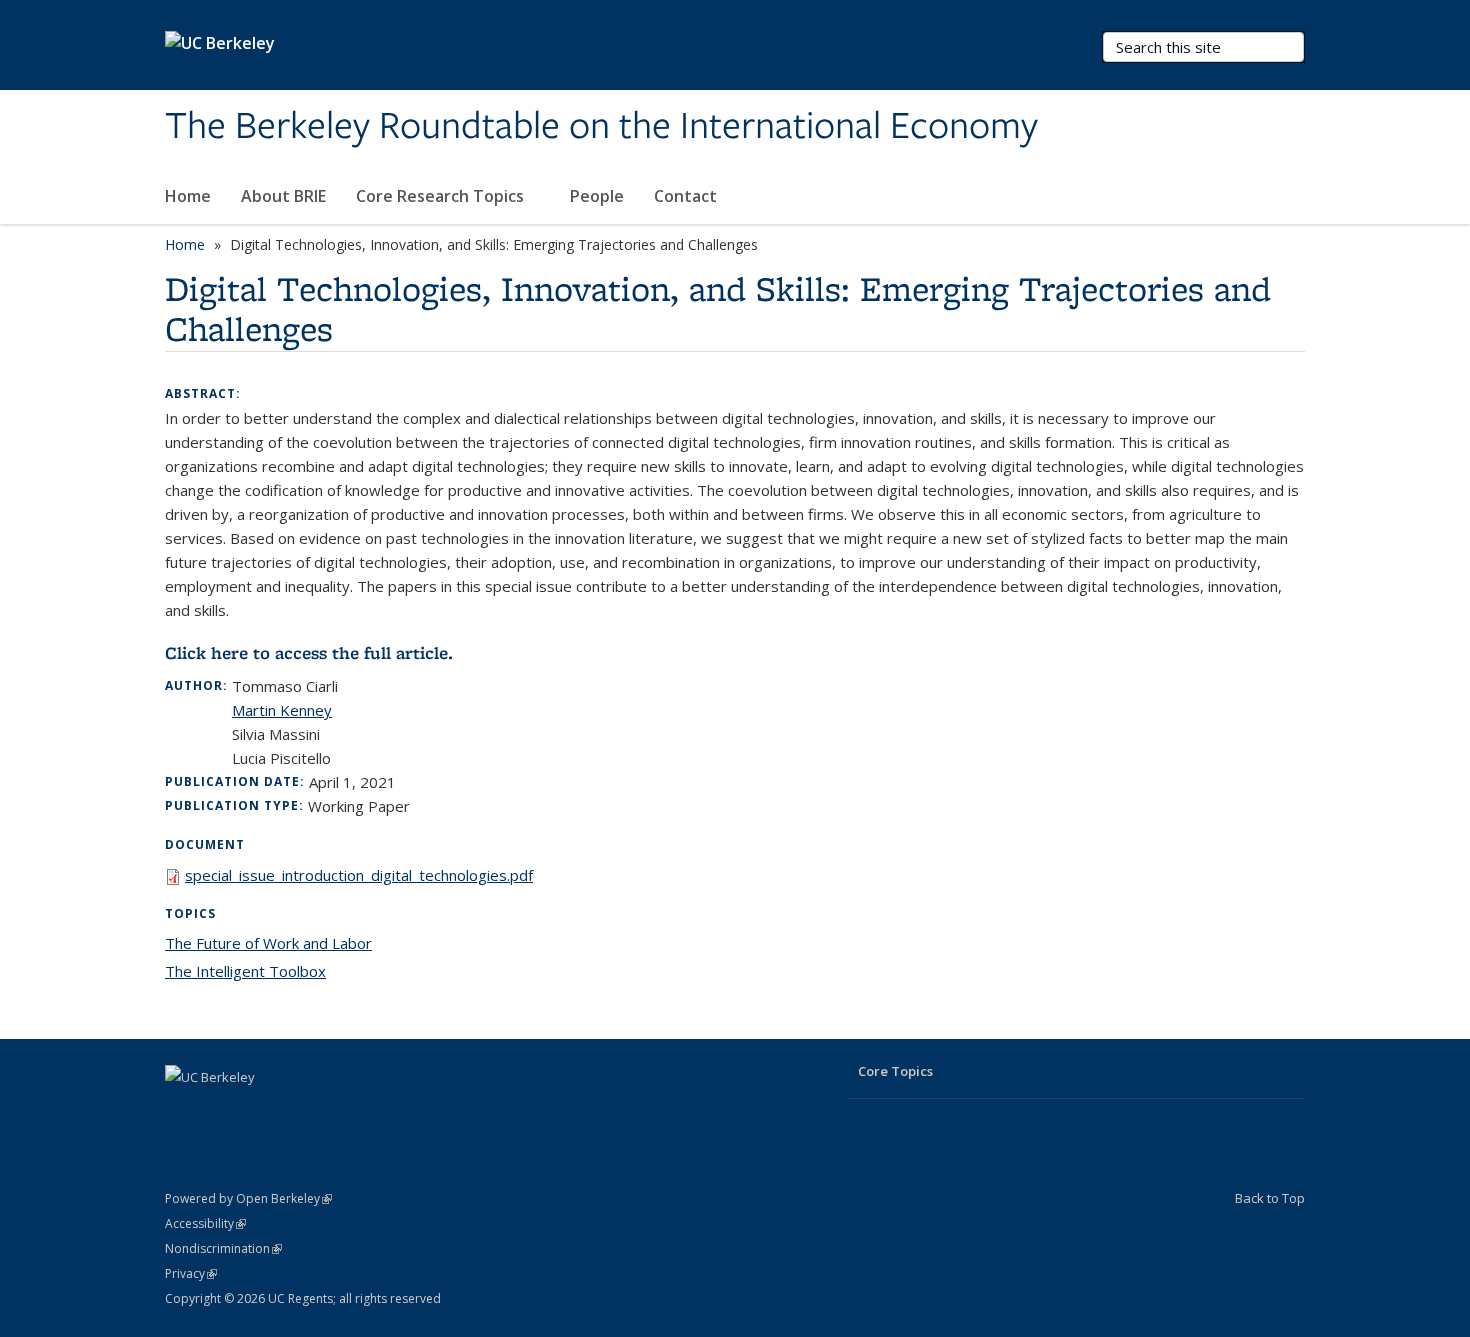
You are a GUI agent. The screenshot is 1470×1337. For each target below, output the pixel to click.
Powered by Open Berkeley (248, 1198)
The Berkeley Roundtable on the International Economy (601, 127)
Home (188, 196)
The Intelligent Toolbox (245, 971)
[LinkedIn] (183, 1111)
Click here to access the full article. (309, 653)
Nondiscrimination (223, 1248)
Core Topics (895, 1071)
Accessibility (205, 1223)
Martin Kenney (282, 710)
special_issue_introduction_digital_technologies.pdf (359, 875)
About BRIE (283, 196)
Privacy (191, 1273)
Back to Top (1270, 1198)
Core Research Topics (442, 196)
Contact (685, 196)
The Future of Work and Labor (268, 943)
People (597, 196)
